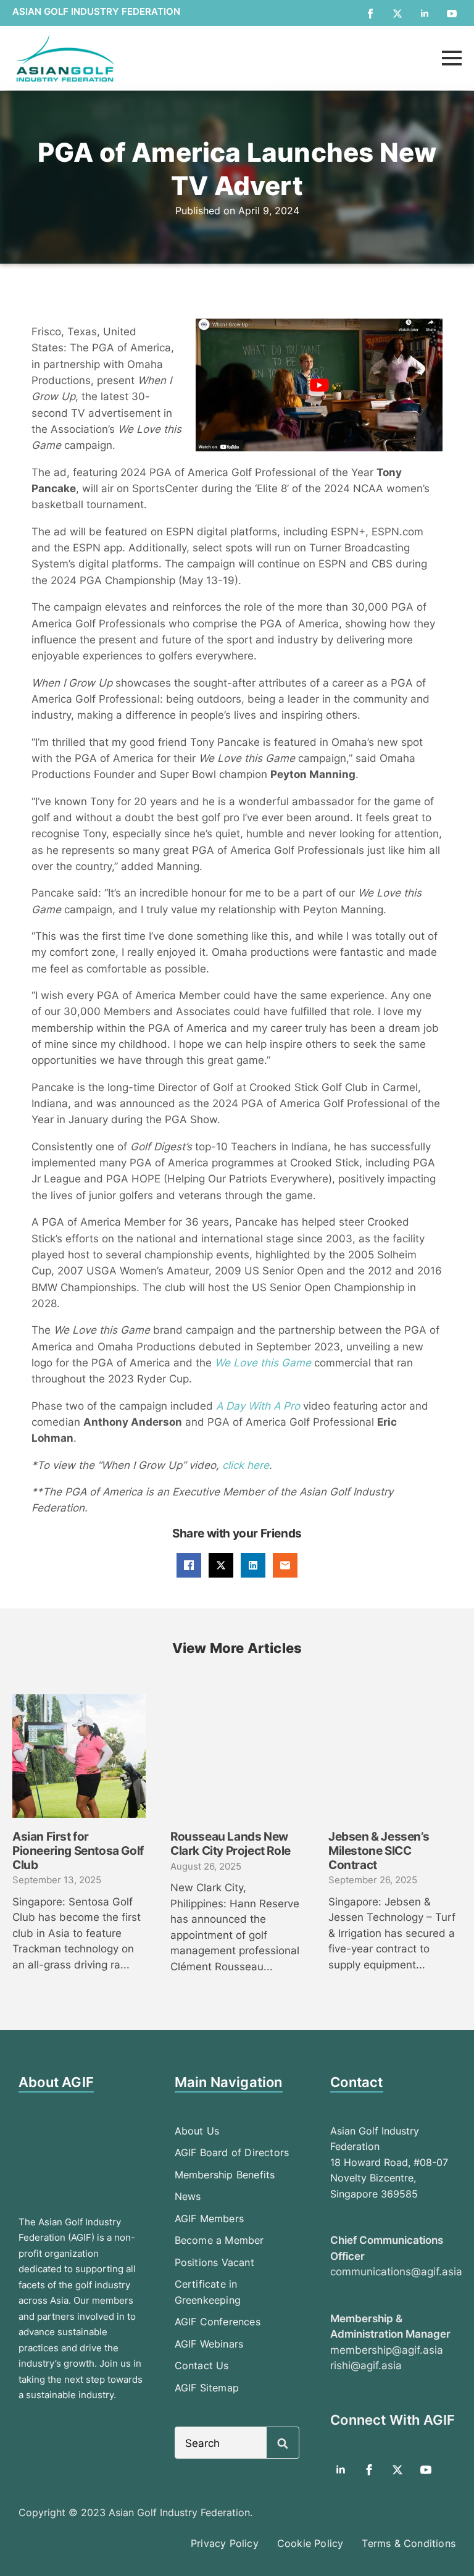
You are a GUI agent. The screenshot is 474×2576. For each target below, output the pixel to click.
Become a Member (219, 2240)
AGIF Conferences (218, 2322)
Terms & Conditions (409, 2543)
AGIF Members (209, 2218)
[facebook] (370, 14)
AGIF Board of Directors (232, 2152)
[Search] (283, 2443)
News (188, 2196)
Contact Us (202, 2365)
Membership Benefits (225, 2175)
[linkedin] (425, 14)
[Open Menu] (452, 58)
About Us (197, 2131)
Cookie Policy (310, 2543)
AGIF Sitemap (207, 2388)
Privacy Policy (225, 2543)
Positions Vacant (214, 2262)
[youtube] (452, 14)
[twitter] (397, 14)
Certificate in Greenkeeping (208, 2292)
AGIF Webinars (209, 2344)
